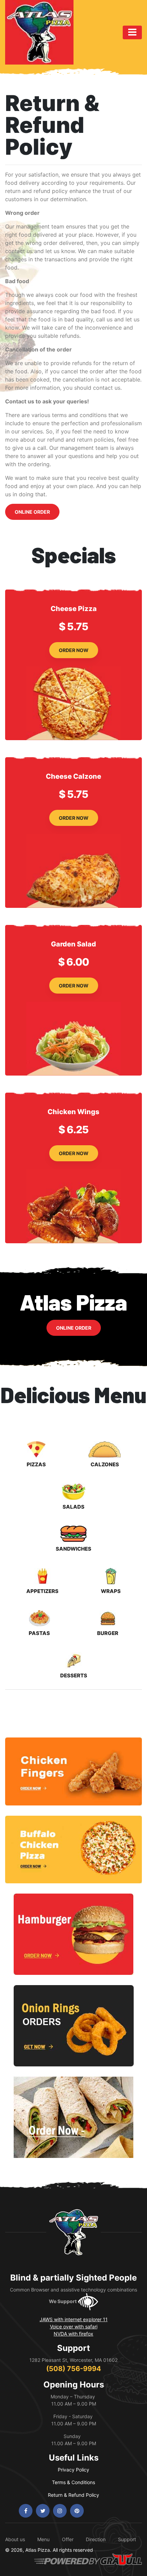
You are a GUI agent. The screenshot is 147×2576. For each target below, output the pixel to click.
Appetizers (42, 1591)
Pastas (39, 1633)
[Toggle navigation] (132, 32)
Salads (73, 1507)
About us (15, 2539)
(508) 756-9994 (74, 2369)
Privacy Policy (73, 2470)
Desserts (74, 1675)
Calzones (105, 1464)
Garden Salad (73, 944)
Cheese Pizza (74, 609)
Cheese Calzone (73, 776)
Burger (108, 1633)
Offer (68, 2539)
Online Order (32, 512)
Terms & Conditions (73, 2482)
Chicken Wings (73, 1112)
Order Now (74, 650)
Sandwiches (73, 1549)
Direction (96, 2539)
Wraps (111, 1591)
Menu (43, 2539)
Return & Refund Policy (73, 2495)
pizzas (36, 1464)
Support (127, 2539)
